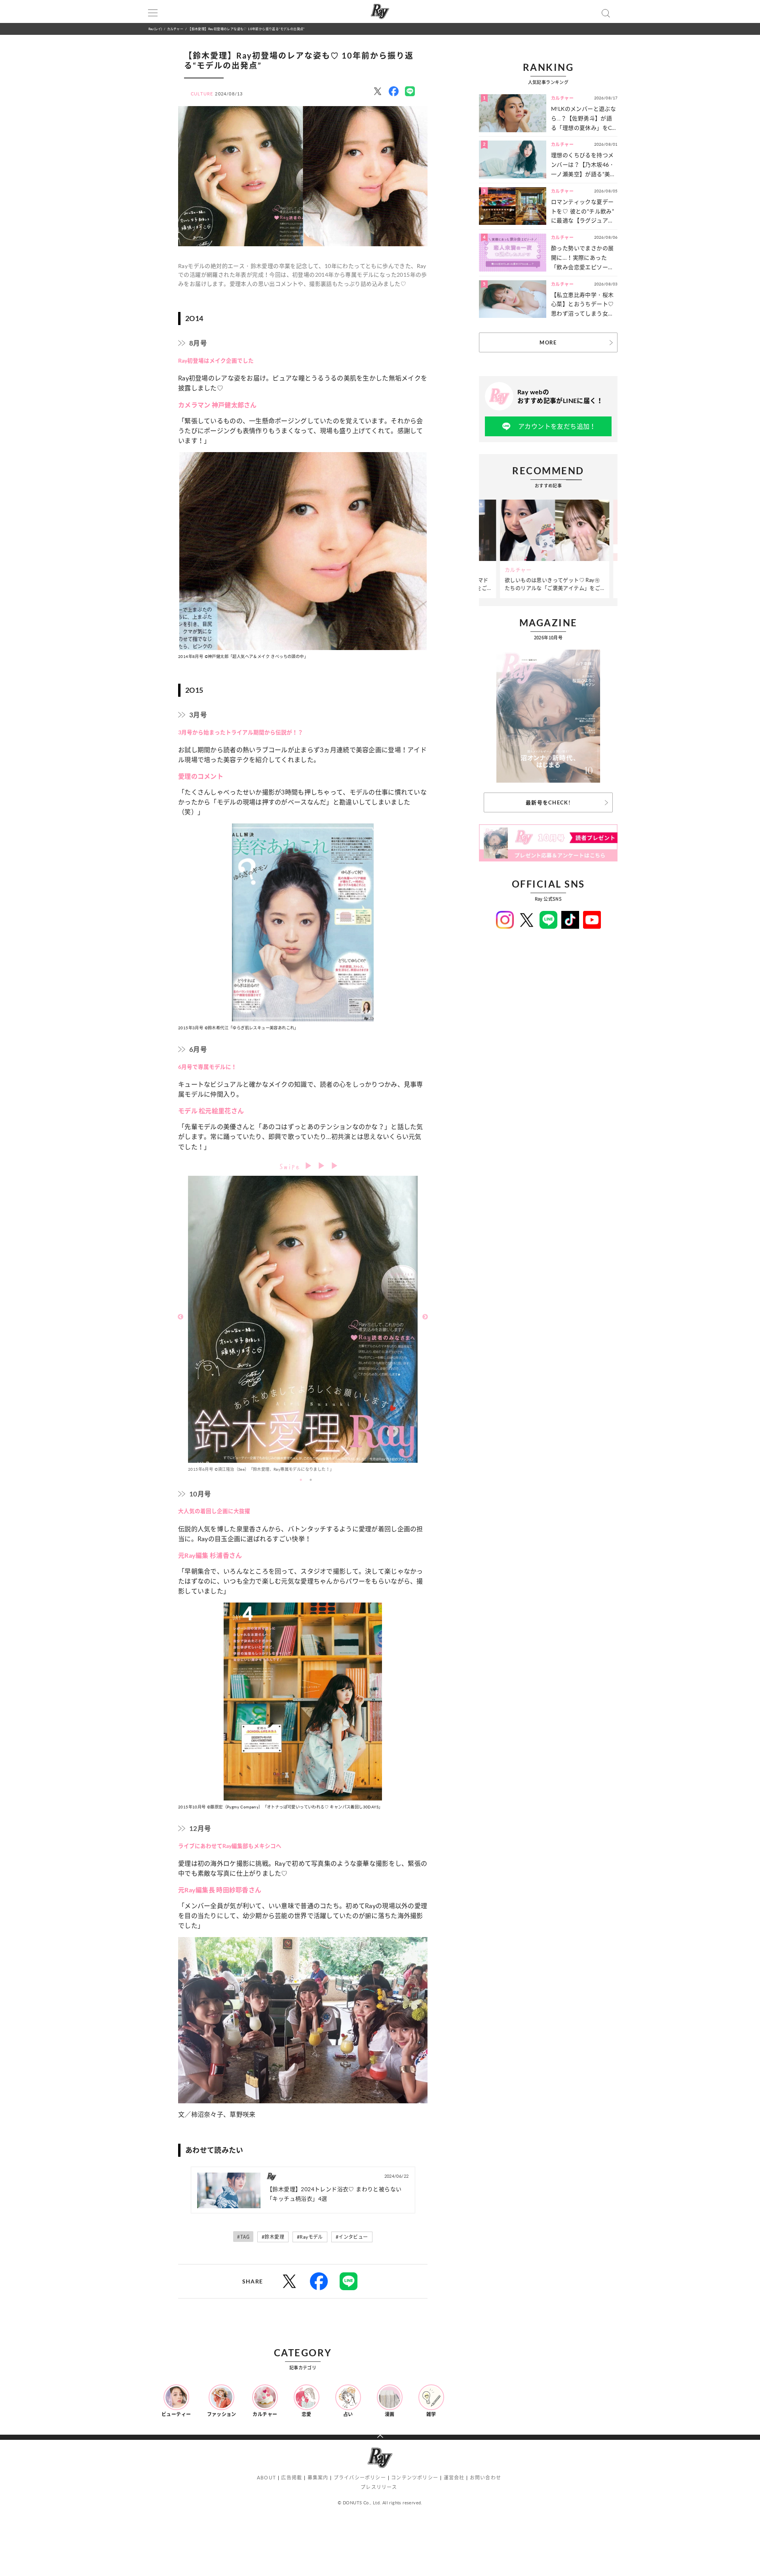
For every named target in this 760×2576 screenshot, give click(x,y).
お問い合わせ (485, 2478)
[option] (303, 1326)
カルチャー (175, 29)
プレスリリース (379, 2487)
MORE (548, 342)
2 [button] (311, 1480)
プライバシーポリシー (360, 2478)
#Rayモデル (310, 2237)
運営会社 (454, 2478)
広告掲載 (292, 2478)
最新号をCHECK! (548, 802)
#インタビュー (352, 2237)
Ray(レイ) (155, 29)
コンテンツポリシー (415, 2478)
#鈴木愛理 (273, 2237)
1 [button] (301, 1480)
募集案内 (318, 2478)
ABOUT (266, 2478)
